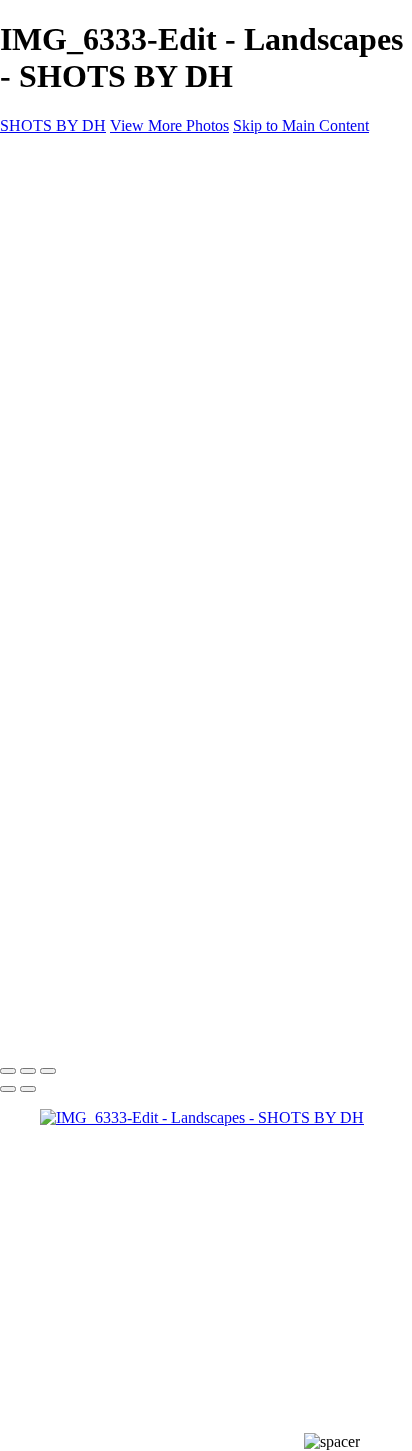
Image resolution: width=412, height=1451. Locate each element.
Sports (100, 283)
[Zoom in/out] (48, 1071)
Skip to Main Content (301, 125)
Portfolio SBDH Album (155, 337)
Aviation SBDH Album (154, 265)
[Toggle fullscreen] (28, 1071)
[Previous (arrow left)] (8, 1089)
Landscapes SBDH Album (164, 319)
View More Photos (169, 125)
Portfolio (107, 229)
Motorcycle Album (139, 247)
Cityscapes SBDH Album (161, 301)
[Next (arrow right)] (28, 1089)
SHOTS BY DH (53, 1029)
